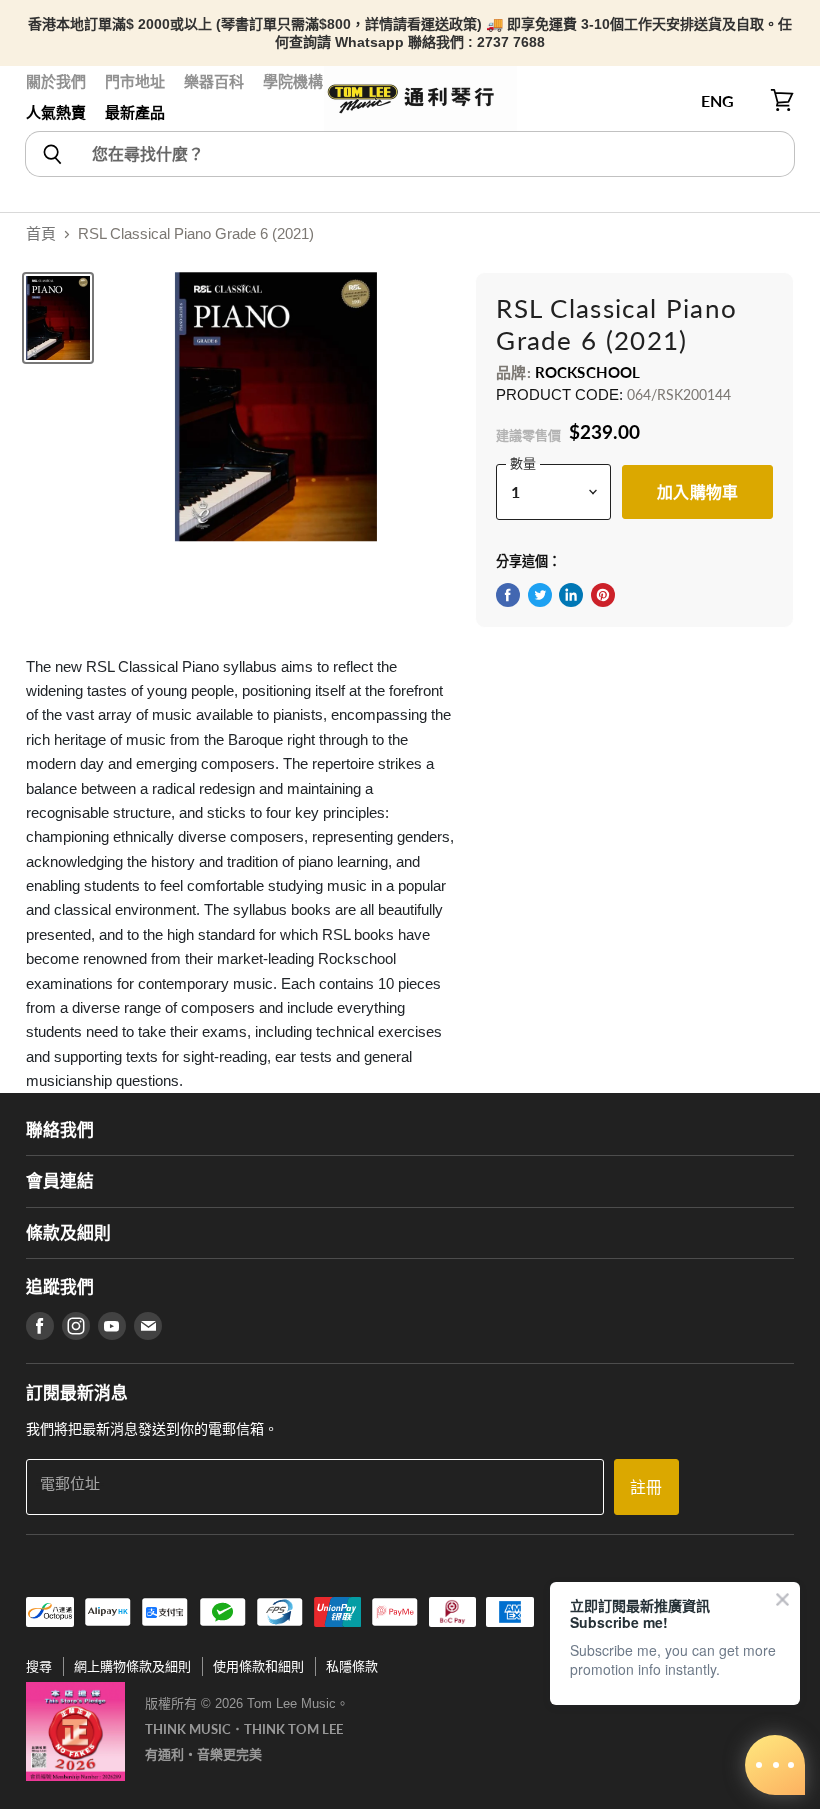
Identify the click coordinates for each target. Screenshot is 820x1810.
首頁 (41, 233)
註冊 (646, 1486)
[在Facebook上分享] (508, 595)
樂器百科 (214, 81)
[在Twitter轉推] (540, 595)
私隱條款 (352, 1666)
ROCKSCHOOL (588, 372)
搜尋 (39, 1666)
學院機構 (293, 81)
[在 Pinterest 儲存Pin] (603, 595)
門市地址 (135, 81)
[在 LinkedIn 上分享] (571, 595)
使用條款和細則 (258, 1666)
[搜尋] (51, 154)
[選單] (37, 101)
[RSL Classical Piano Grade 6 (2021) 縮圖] (58, 318)
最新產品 (135, 112)
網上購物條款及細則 (132, 1666)
